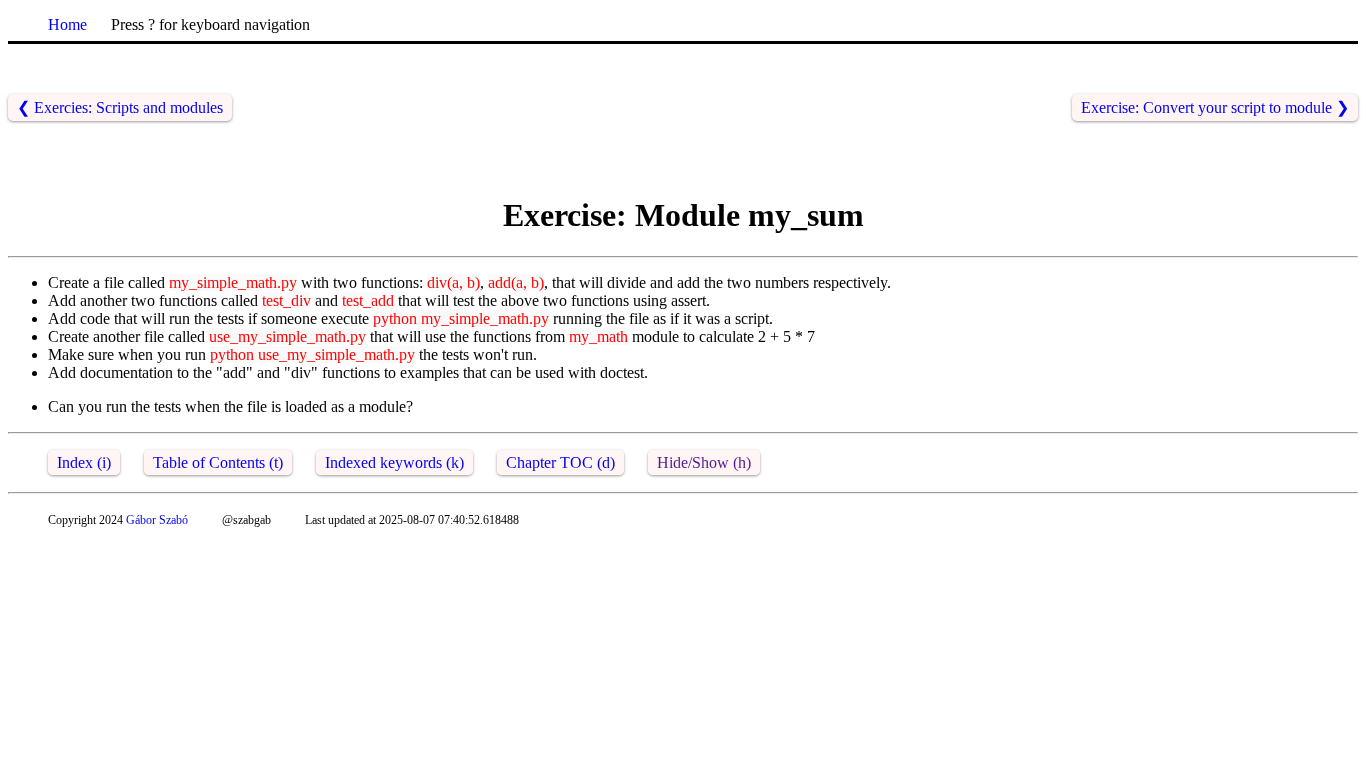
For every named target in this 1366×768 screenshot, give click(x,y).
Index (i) (84, 462)
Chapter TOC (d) (560, 462)
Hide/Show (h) (704, 462)
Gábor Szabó (157, 520)
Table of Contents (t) (218, 462)
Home (67, 24)
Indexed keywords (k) (394, 462)
